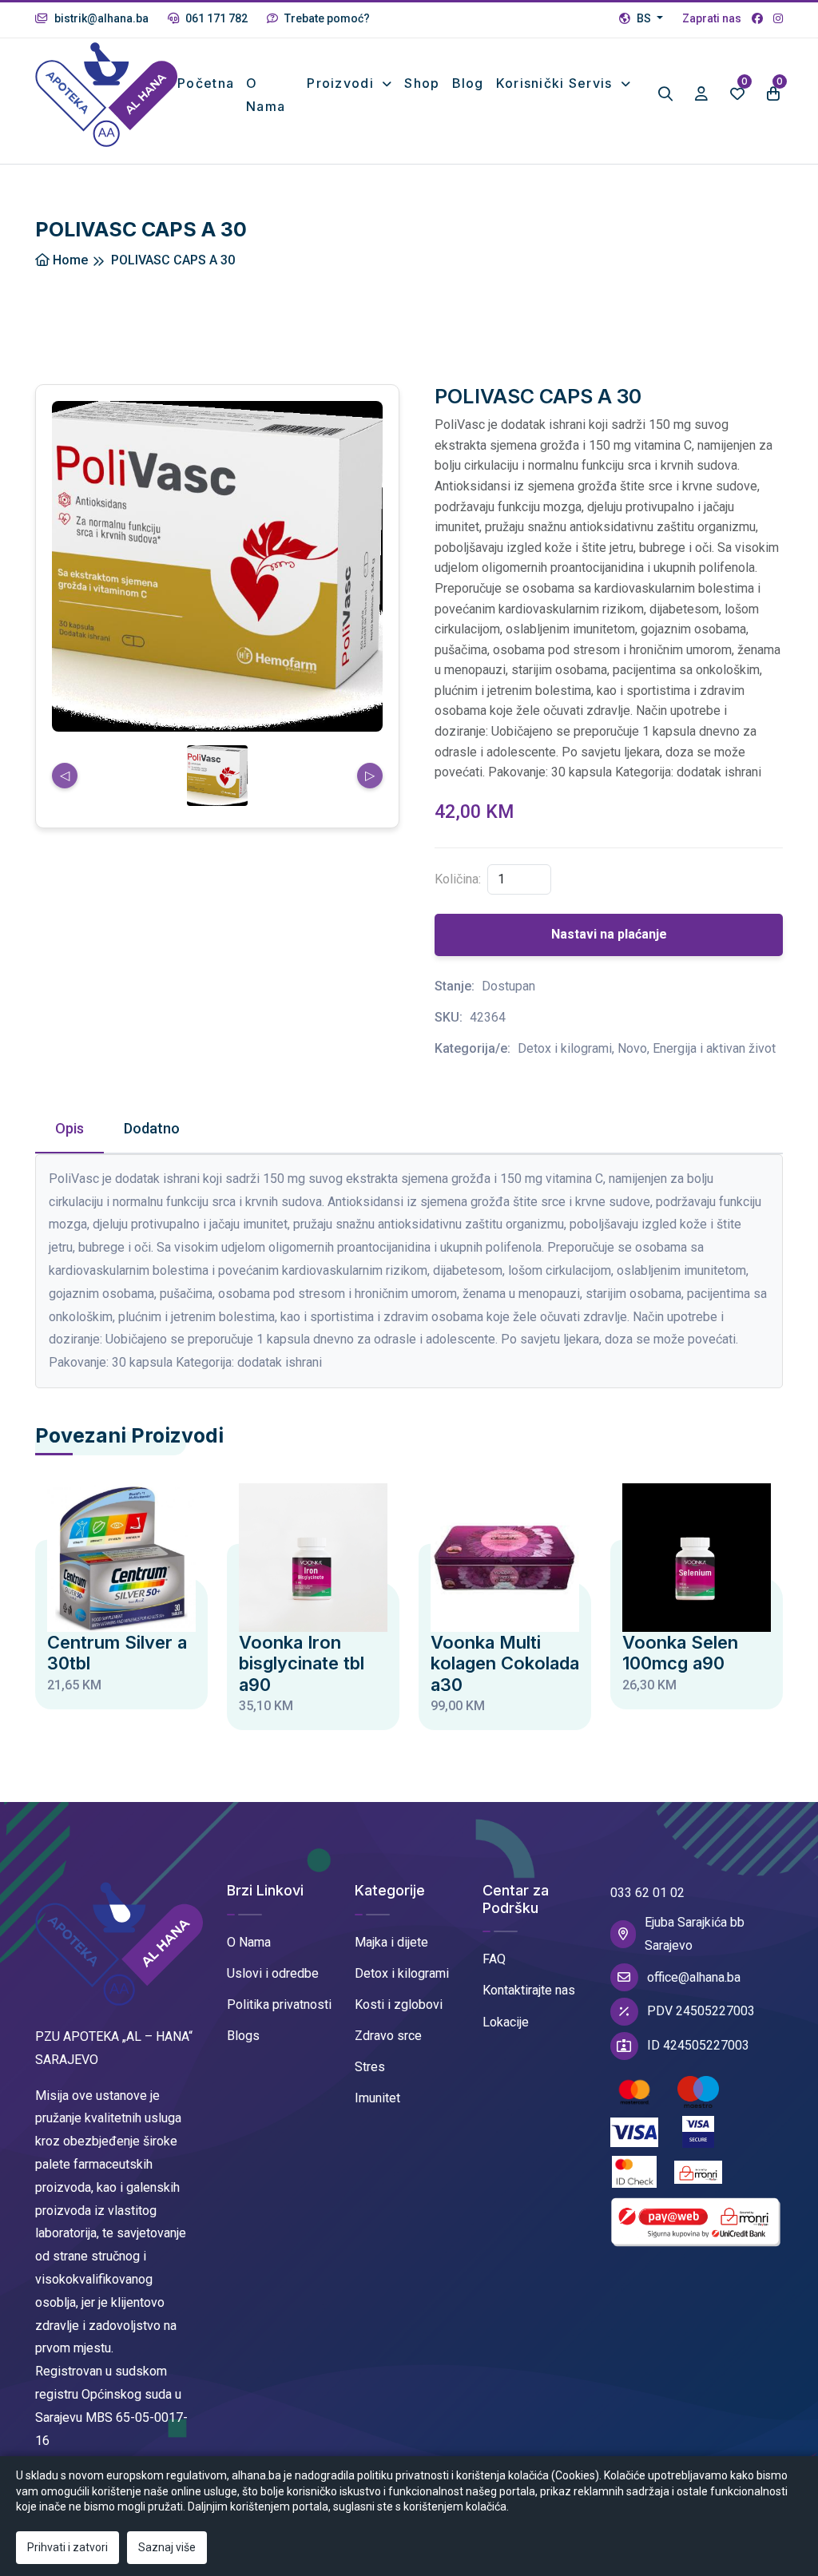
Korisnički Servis (556, 83)
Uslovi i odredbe (273, 1973)
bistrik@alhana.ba (100, 18)
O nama (266, 95)
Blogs (243, 2036)
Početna (206, 83)
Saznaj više (167, 2547)
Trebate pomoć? (326, 18)
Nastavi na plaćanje (609, 934)
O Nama (249, 1942)
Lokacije (506, 2022)
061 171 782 (215, 18)
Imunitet (377, 2098)
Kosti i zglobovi (399, 2004)
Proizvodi (342, 83)
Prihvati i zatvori (68, 2547)
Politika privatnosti (279, 2004)
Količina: (458, 879)
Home (69, 260)
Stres (370, 2067)
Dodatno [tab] (152, 1128)
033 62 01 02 (647, 1893)
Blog (468, 83)
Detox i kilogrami (402, 1973)
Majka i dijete (391, 1942)
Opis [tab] (69, 1128)
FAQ (494, 1959)
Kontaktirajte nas (529, 1990)
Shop (422, 83)
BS (644, 18)
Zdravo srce (388, 2036)
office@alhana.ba (694, 1977)
